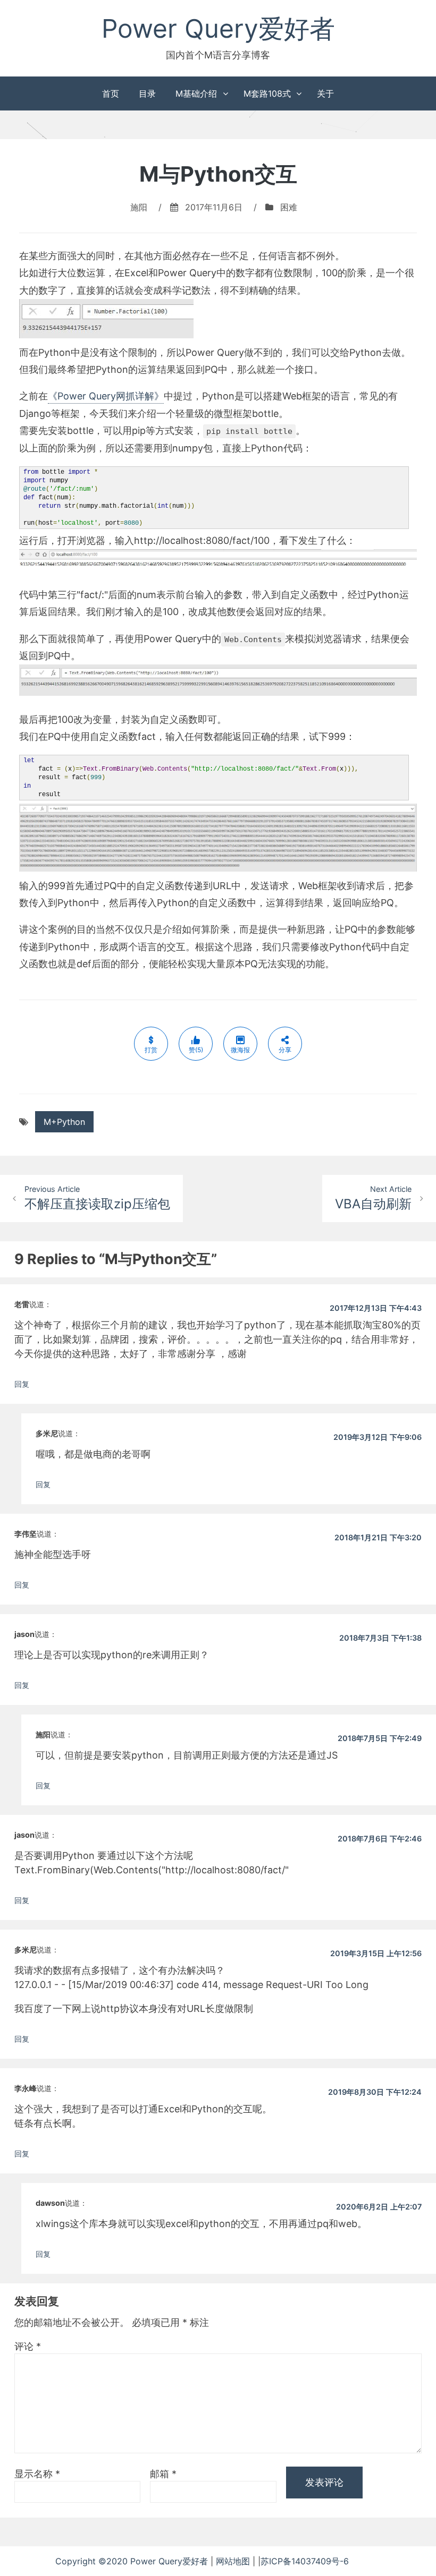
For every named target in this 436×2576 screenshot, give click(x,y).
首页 (111, 93)
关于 (325, 93)
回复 (22, 1384)
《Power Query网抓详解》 (106, 396)
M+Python (64, 1122)
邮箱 (163, 2474)
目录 (147, 93)
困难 (289, 207)
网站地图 (234, 2561)
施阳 (139, 207)
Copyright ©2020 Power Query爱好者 (133, 2561)
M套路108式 (267, 93)
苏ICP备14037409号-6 (321, 2561)
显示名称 (37, 2474)
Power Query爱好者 (218, 28)
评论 (28, 2346)
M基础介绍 (196, 93)
